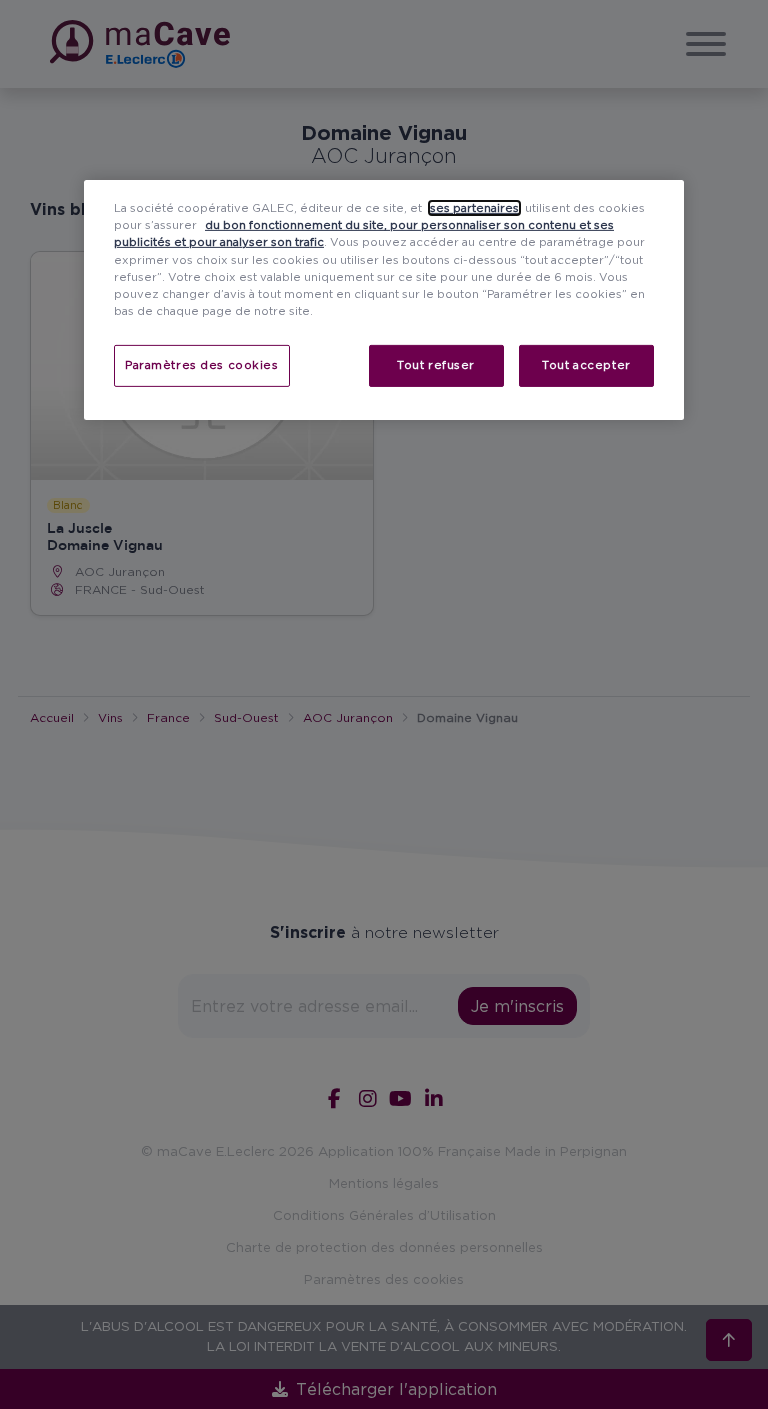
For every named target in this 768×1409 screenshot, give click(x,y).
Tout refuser (436, 365)
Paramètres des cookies (202, 365)
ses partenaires (474, 208)
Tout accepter (586, 365)
